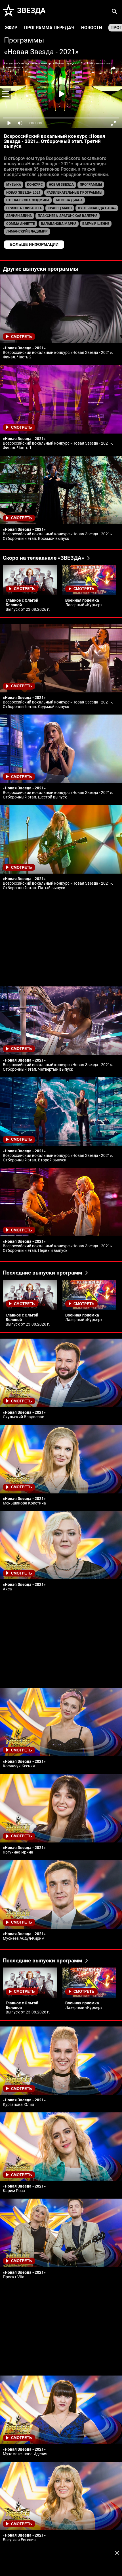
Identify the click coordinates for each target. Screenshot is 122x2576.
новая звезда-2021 (23, 193)
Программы (24, 40)
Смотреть (21, 337)
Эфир (11, 28)
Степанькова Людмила (28, 200)
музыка (14, 185)
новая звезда (61, 185)
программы (91, 185)
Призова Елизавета (24, 208)
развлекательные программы (74, 193)
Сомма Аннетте (21, 224)
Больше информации (34, 244)
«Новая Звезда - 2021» (41, 52)
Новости (92, 28)
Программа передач (49, 28)
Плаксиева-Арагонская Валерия (68, 216)
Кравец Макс (60, 208)
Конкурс (35, 185)
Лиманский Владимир (27, 231)
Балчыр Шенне (96, 224)
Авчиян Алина (19, 216)
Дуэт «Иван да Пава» (97, 208)
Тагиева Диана (69, 200)
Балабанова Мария (59, 224)
